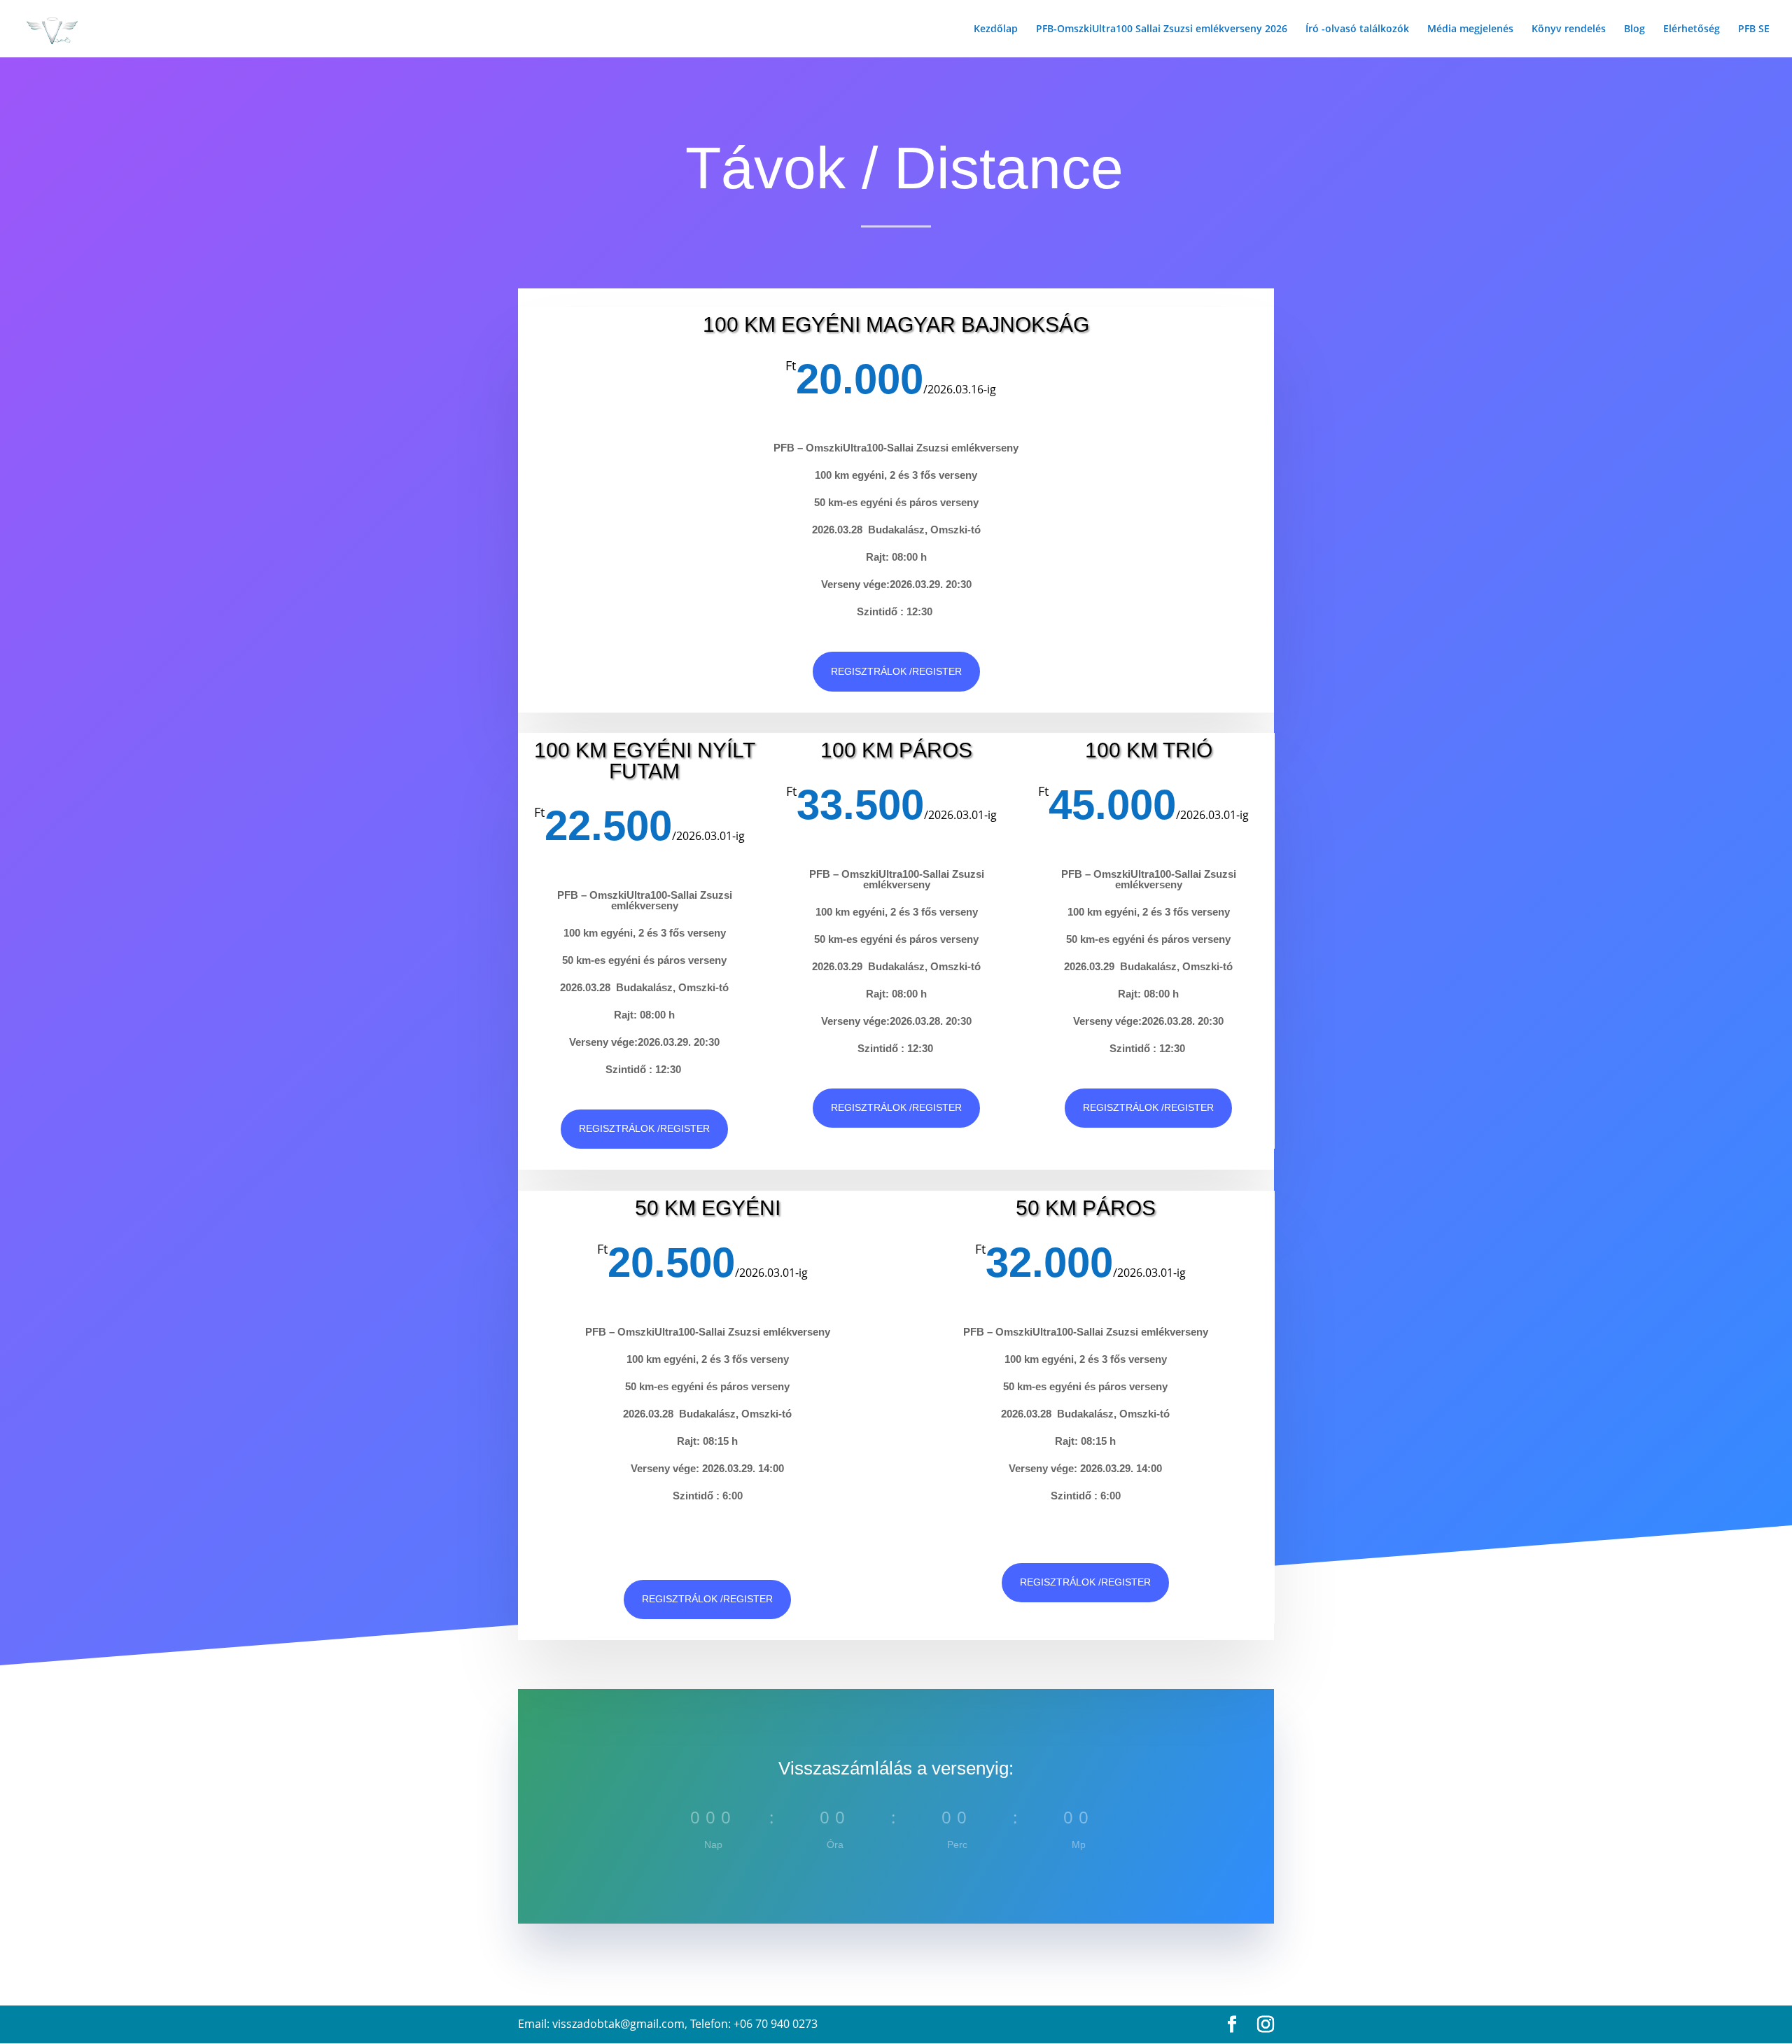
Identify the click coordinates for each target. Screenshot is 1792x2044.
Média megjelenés (1470, 29)
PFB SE (1754, 29)
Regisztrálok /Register (896, 671)
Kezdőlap (996, 29)
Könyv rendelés (1569, 29)
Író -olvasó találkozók (1357, 29)
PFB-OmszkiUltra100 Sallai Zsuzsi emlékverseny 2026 (1162, 29)
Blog (1634, 29)
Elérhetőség (1692, 29)
